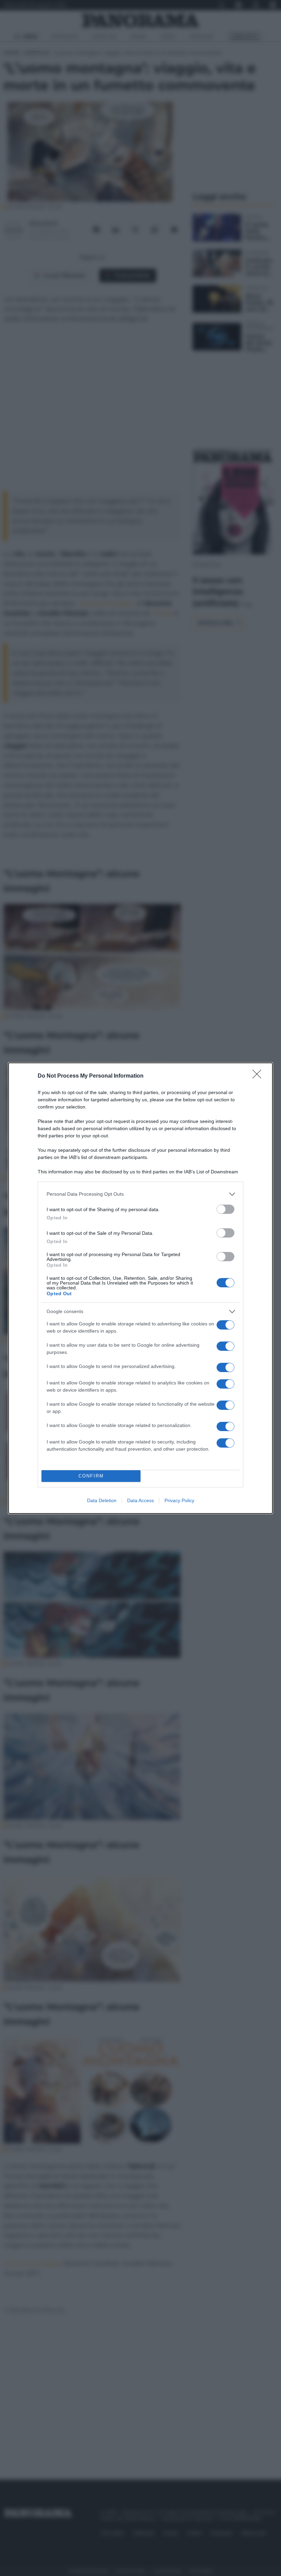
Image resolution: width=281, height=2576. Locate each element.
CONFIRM (91, 1476)
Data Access (140, 1500)
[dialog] (140, 1288)
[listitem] (140, 1194)
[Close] (259, 1076)
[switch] (225, 1209)
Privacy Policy (179, 1500)
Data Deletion (102, 1500)
